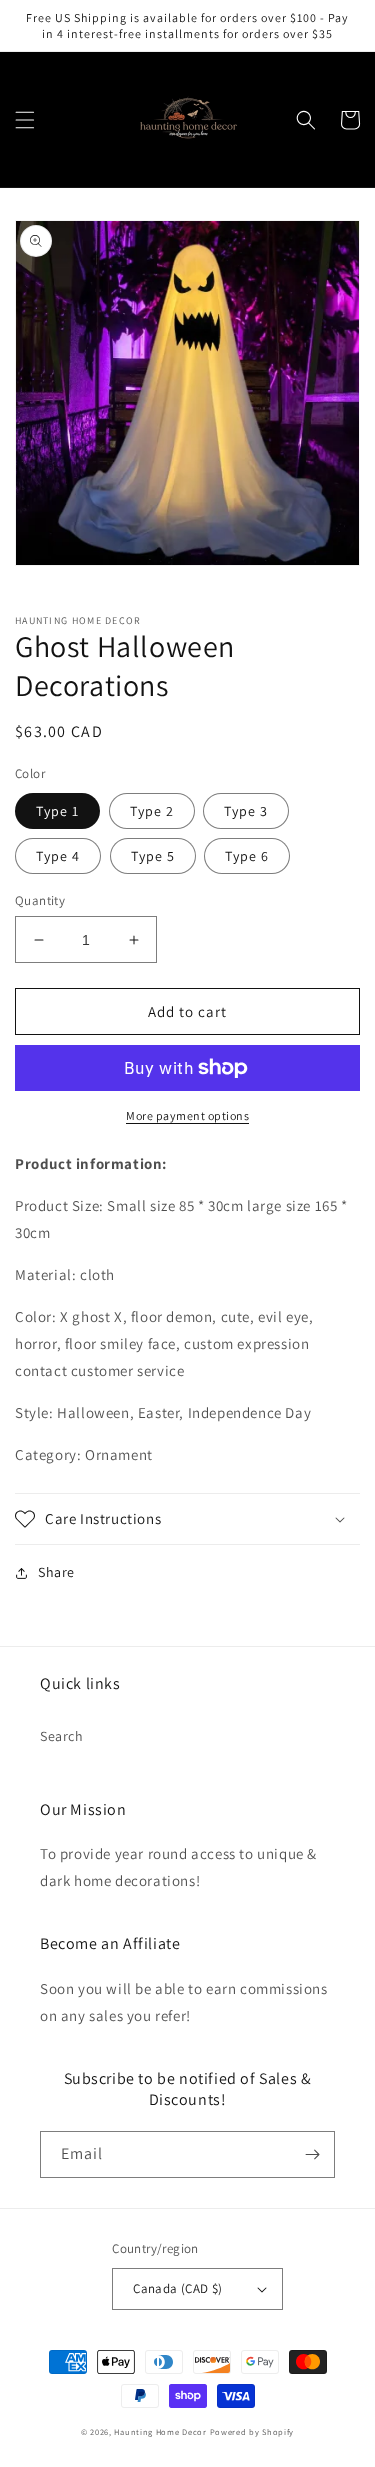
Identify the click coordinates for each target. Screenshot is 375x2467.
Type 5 (153, 856)
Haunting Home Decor (160, 2431)
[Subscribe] (312, 2154)
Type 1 (57, 811)
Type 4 (58, 856)
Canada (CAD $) (178, 2288)
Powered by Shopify (252, 2431)
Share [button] (56, 1572)
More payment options (187, 1115)
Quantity (40, 900)
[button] (25, 120)
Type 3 (246, 811)
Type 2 (152, 811)
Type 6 (247, 856)
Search (62, 1736)
